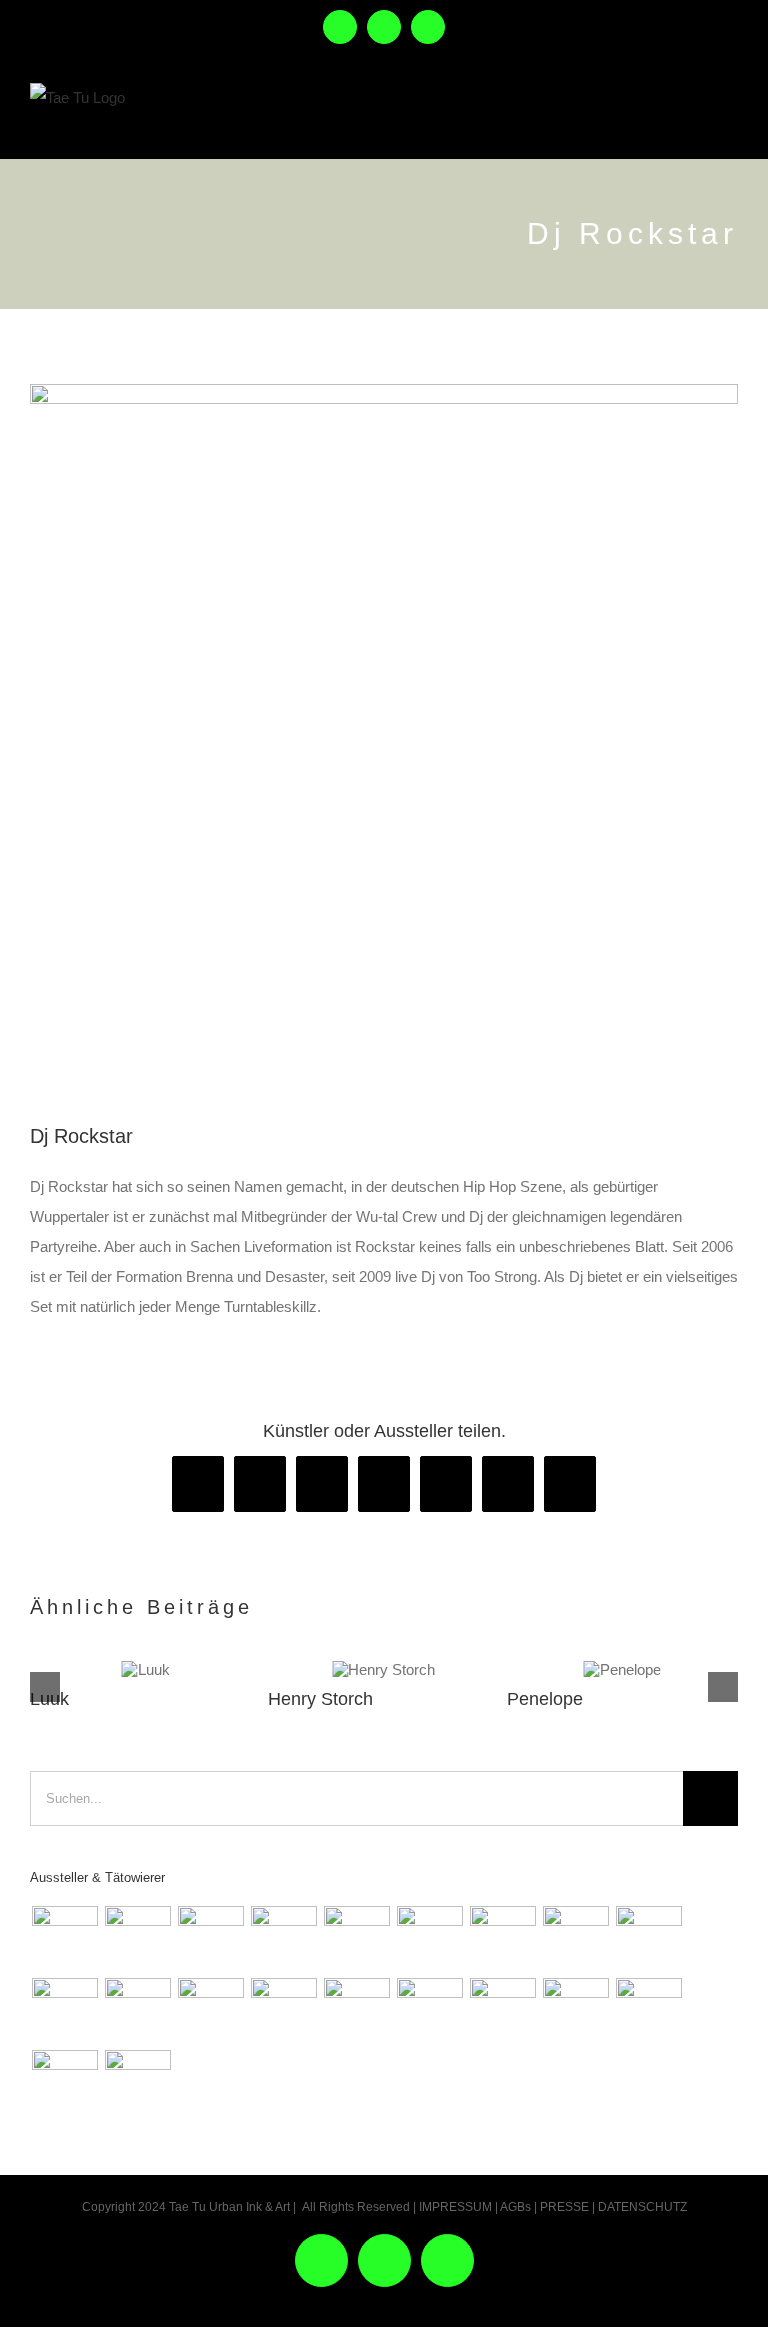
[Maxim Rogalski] (502, 2011)
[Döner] (648, 2011)
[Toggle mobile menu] (726, 118)
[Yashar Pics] (64, 2083)
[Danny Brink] (137, 1939)
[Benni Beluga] (64, 1939)
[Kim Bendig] (575, 1939)
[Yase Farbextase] (137, 2011)
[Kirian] (64, 2011)
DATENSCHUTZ (642, 2207)
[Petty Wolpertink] (210, 2011)
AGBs (515, 2207)
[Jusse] (429, 1939)
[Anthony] (502, 1939)
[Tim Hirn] (283, 2011)
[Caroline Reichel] (575, 2011)
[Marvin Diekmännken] (283, 1939)
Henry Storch (320, 1699)
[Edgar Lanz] (356, 1939)
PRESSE (564, 2207)
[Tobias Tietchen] (429, 2011)
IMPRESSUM (455, 2207)
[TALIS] (356, 2011)
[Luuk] (146, 1669)
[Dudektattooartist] (648, 1939)
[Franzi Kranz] (137, 2083)
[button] (45, 1687)
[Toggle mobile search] (683, 118)
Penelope (545, 1699)
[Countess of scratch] (210, 1939)
